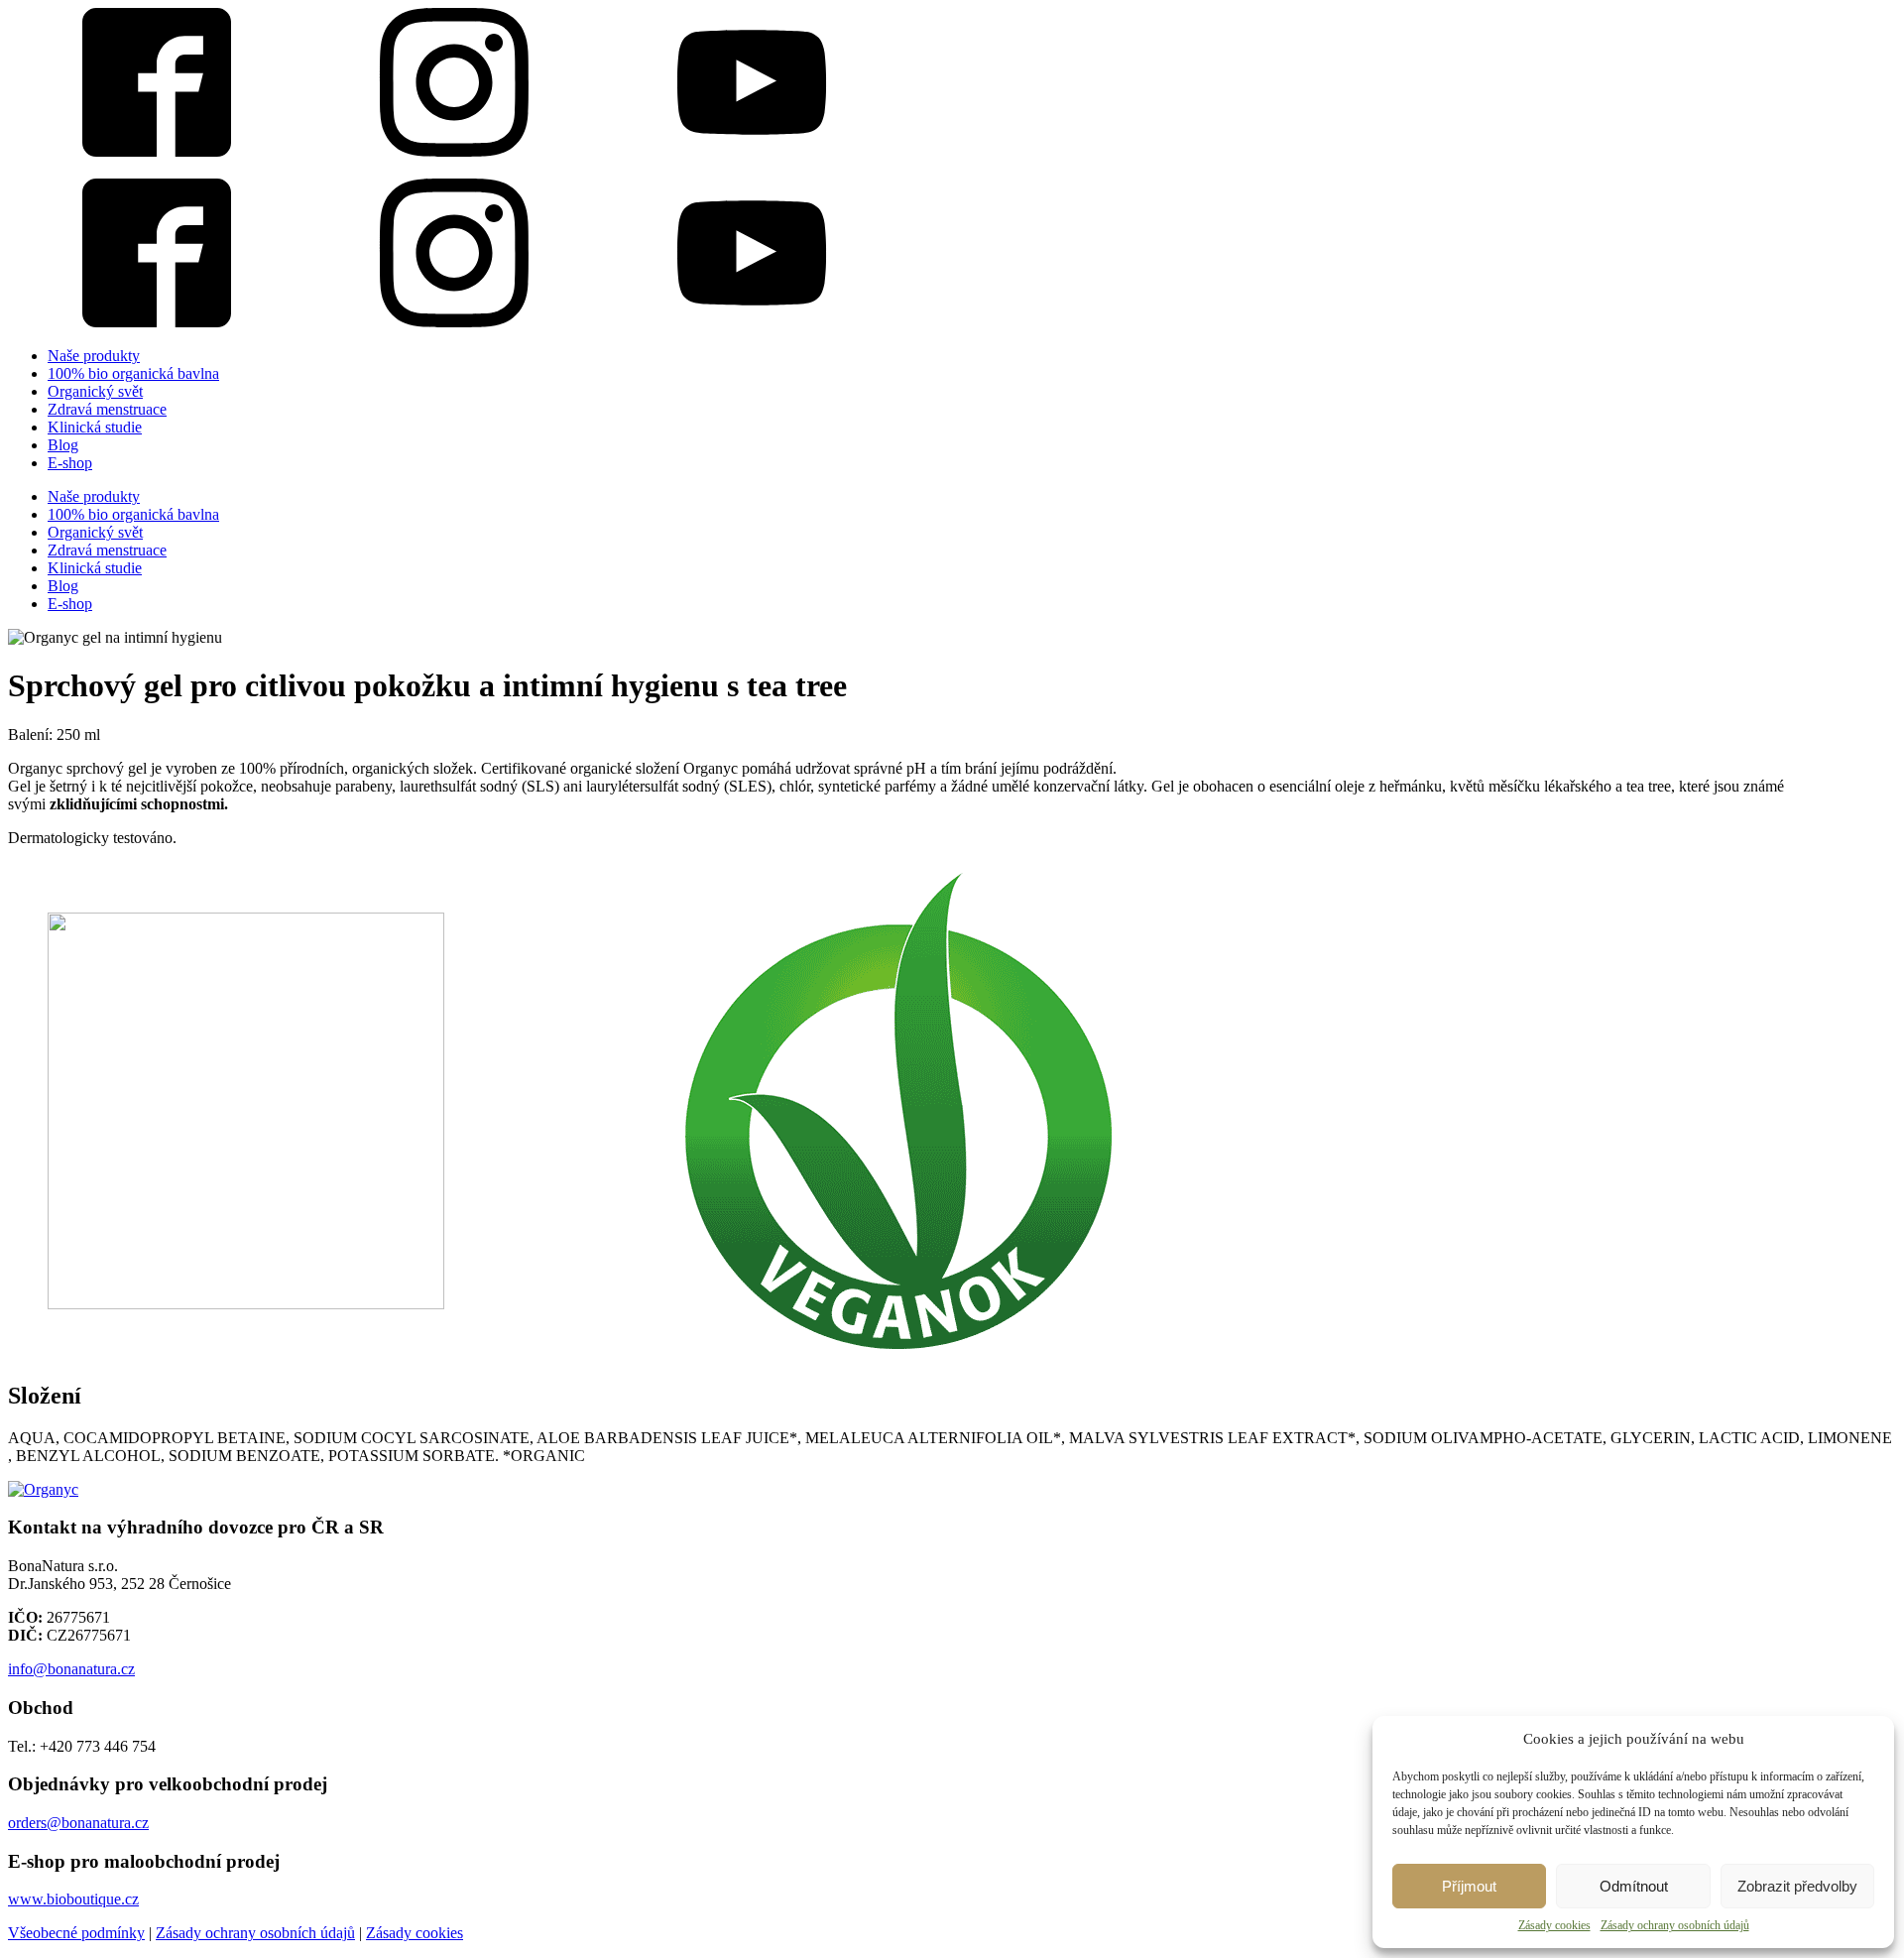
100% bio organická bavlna (133, 373)
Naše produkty (94, 356)
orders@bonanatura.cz (78, 1823)
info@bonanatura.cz (71, 1669)
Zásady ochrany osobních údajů (1675, 1925)
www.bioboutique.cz (73, 1899)
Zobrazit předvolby (1797, 1886)
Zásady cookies (1554, 1925)
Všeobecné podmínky (76, 1933)
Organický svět (95, 391)
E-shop (70, 463)
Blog (63, 445)
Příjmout (1469, 1886)
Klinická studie (95, 427)
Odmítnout (1634, 1886)
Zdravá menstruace (107, 409)
